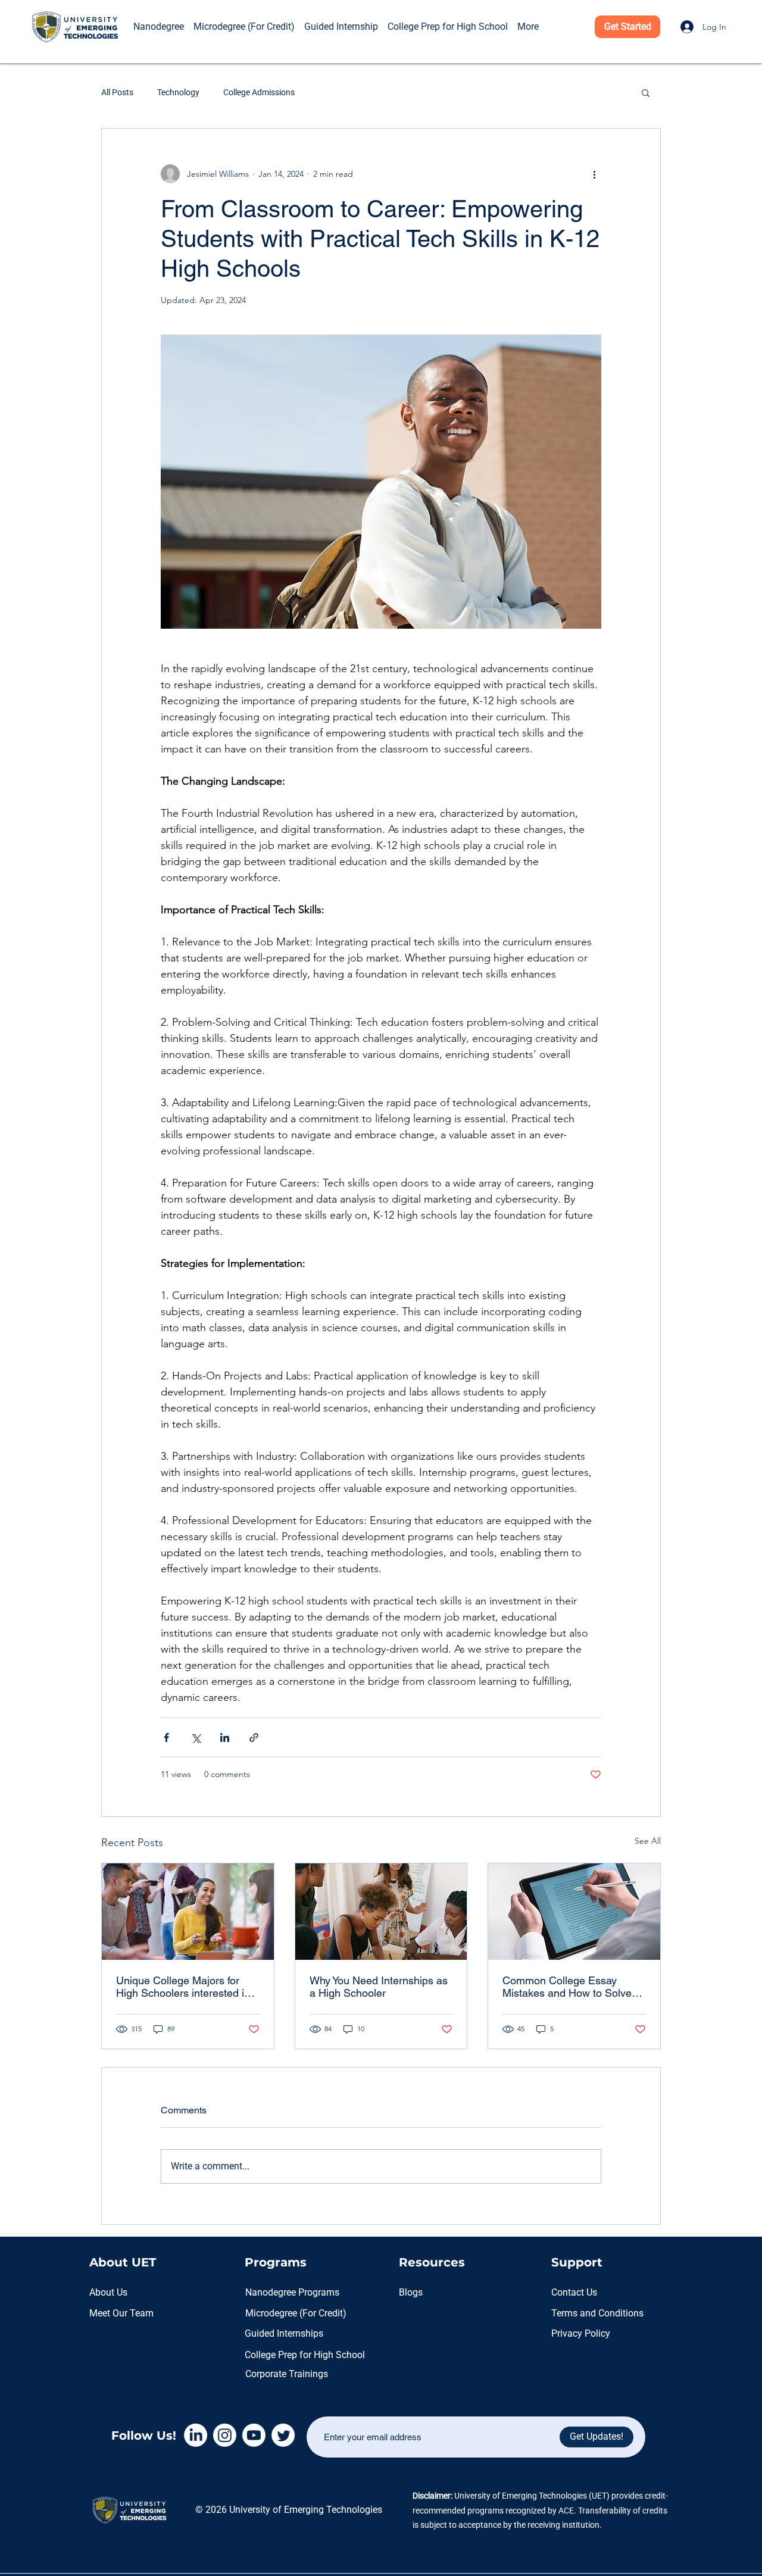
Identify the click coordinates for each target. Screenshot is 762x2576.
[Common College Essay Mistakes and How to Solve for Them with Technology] (574, 1912)
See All (648, 1841)
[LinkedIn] (196, 2435)
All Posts (117, 92)
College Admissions (259, 92)
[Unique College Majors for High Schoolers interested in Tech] (188, 1912)
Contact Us (574, 2292)
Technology (178, 92)
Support (577, 2262)
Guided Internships (284, 2333)
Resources (432, 2262)
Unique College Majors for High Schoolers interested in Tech (183, 1987)
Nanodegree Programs (292, 2292)
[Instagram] (225, 2435)
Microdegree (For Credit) (296, 2313)
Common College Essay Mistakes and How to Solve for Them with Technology (567, 1987)
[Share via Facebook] (166, 1737)
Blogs (411, 2292)
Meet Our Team (121, 2313)
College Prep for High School (305, 2355)
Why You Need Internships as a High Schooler (379, 1987)
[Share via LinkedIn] (225, 1737)
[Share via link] (254, 1737)
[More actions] (594, 174)
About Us (108, 2292)
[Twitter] (283, 2435)
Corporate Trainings (287, 2374)
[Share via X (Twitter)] (196, 1737)
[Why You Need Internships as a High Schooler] (381, 1912)
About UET (123, 2262)
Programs (276, 2262)
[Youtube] (254, 2435)
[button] (145, 10)
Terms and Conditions (597, 2313)
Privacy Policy (581, 2333)
